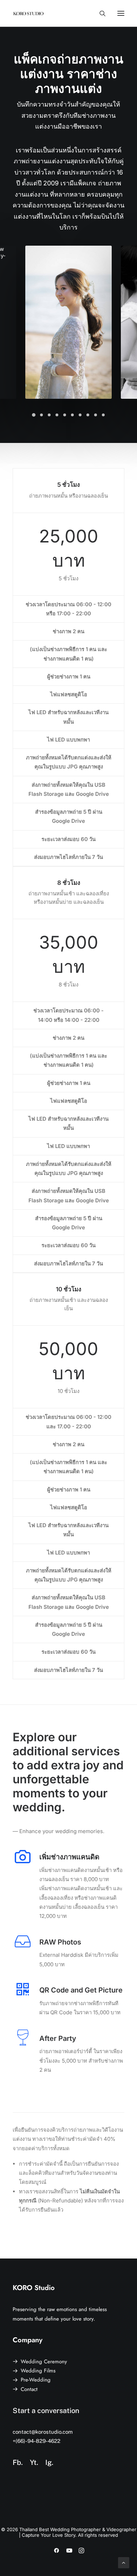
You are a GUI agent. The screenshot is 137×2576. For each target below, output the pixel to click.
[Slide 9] (96, 415)
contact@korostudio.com (43, 2432)
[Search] (99, 13)
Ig (48, 2462)
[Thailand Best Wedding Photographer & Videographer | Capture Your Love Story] (28, 13)
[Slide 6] (72, 415)
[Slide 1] (34, 415)
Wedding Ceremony (44, 2362)
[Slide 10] (103, 415)
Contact (29, 2389)
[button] (121, 13)
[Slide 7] (80, 415)
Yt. (34, 2462)
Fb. (18, 2462)
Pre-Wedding (36, 2380)
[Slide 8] (88, 415)
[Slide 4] (57, 415)
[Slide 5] (65, 415)
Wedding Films (38, 2371)
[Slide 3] (49, 415)
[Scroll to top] (124, 2562)
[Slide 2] (41, 415)
